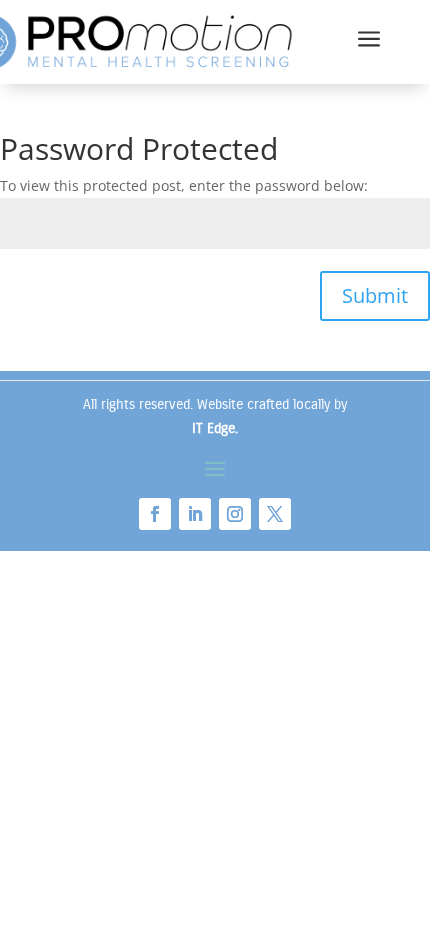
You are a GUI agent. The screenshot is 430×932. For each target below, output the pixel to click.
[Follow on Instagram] (235, 514)
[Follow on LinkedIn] (195, 514)
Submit (375, 295)
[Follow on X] (275, 514)
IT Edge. (215, 428)
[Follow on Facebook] (155, 514)
